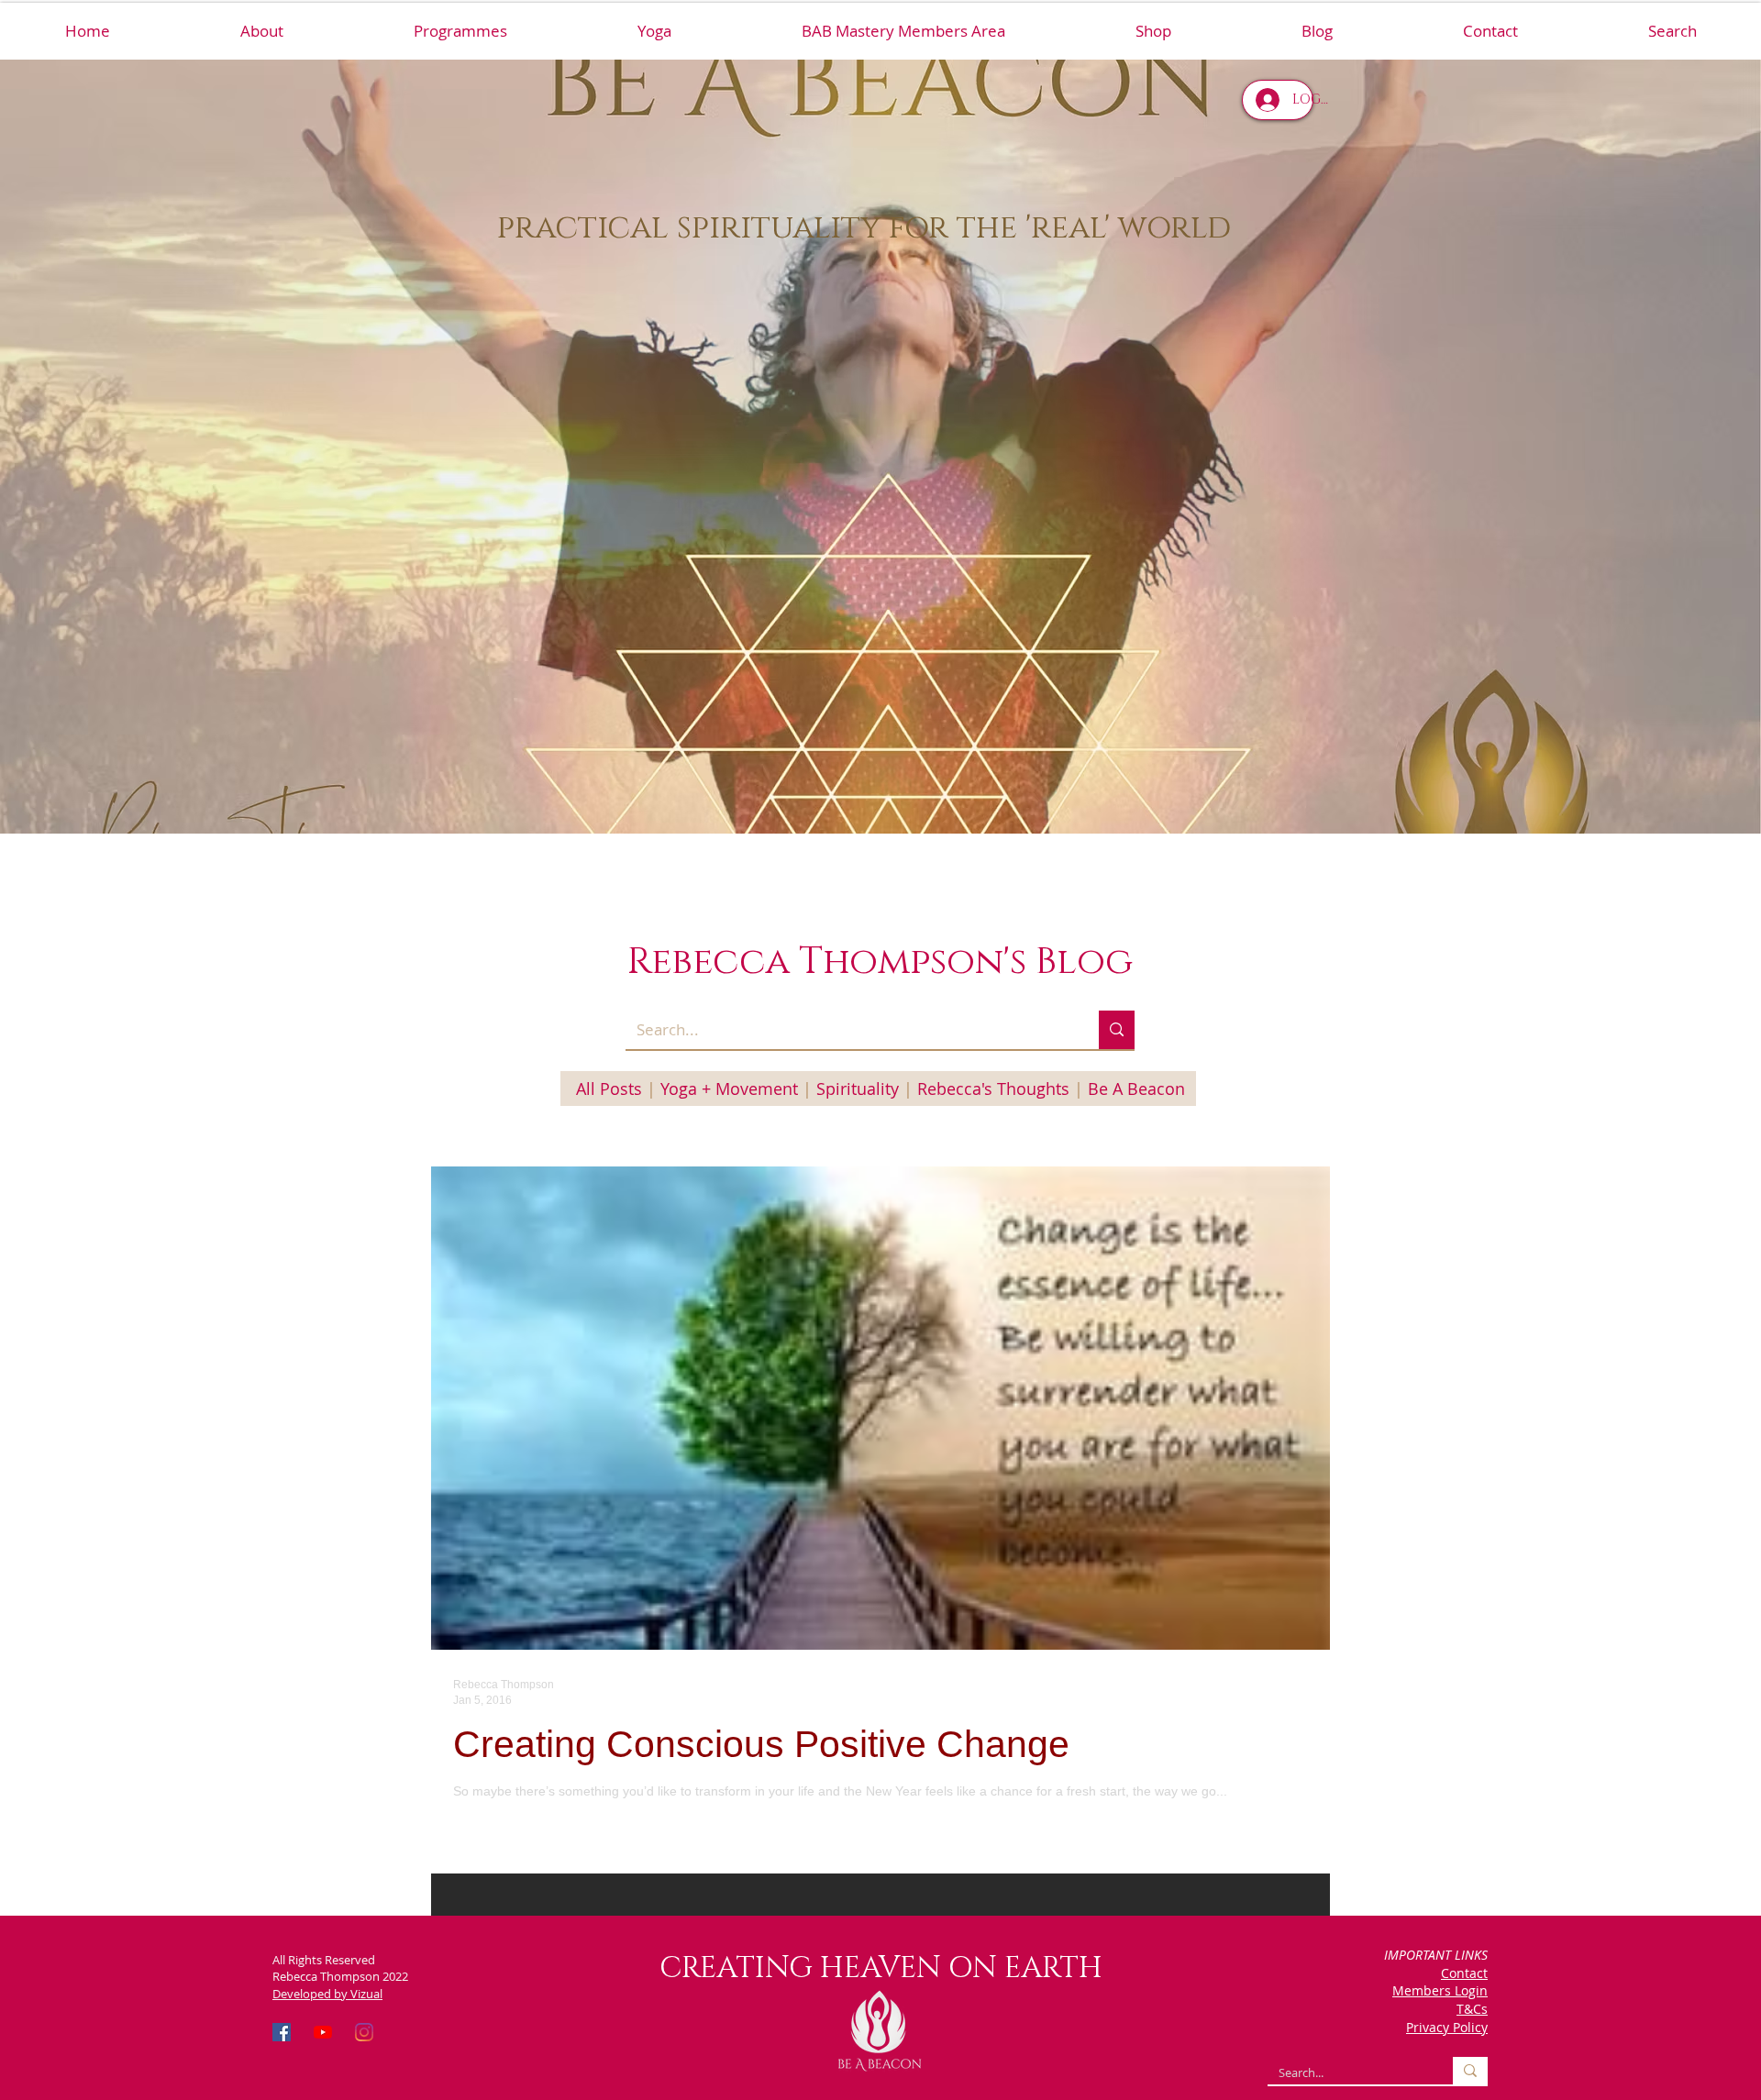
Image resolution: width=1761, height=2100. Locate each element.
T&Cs (1472, 2009)
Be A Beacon (1136, 1089)
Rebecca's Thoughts (993, 1089)
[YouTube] (323, 2032)
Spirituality (858, 1089)
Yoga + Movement (729, 1089)
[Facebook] (282, 2032)
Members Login (1440, 1990)
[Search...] (1117, 1030)
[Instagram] (364, 2032)
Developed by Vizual (327, 1994)
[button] (460, 31)
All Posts (609, 1089)
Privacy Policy (1447, 2027)
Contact (1464, 1973)
